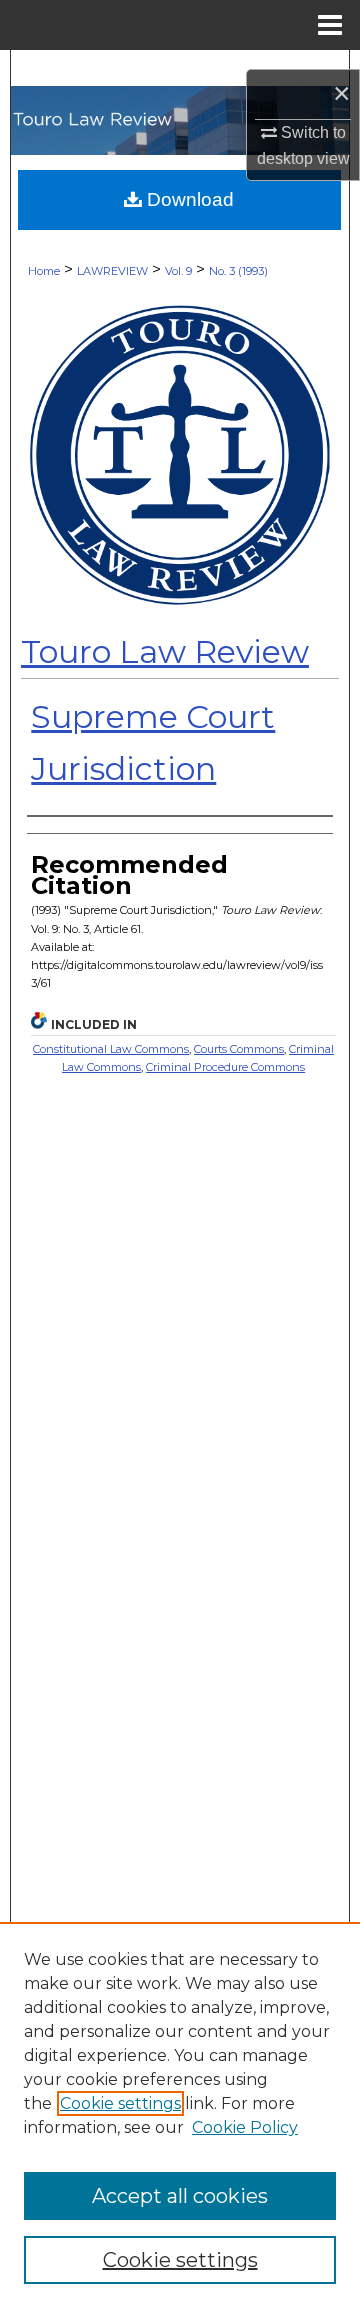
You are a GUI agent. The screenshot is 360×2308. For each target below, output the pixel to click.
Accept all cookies (180, 2196)
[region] (180, 2115)
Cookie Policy (245, 2127)
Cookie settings (120, 2103)
